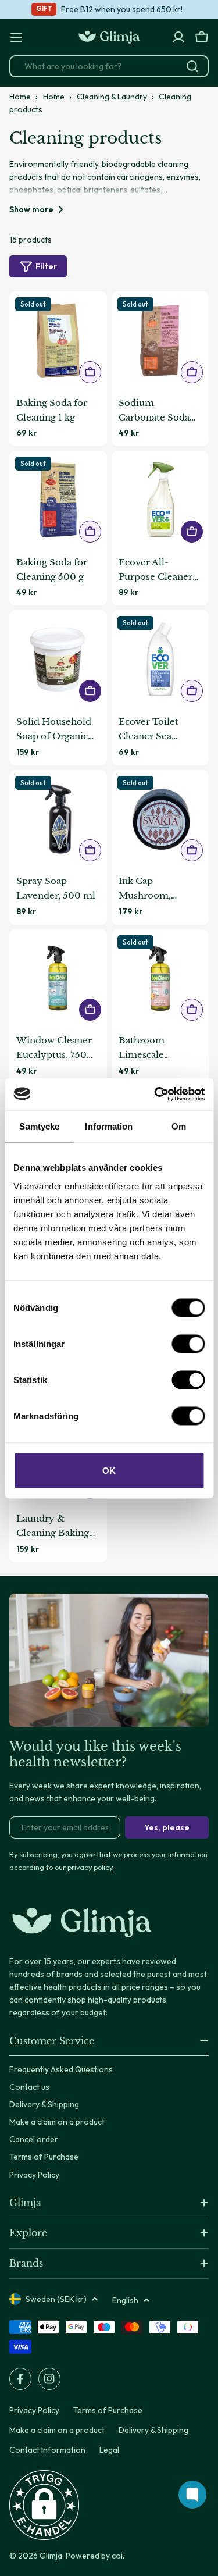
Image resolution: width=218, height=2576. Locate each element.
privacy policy (90, 1867)
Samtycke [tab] (39, 1126)
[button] (44, 2505)
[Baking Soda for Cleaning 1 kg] (58, 340)
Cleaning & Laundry (112, 97)
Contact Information (47, 2450)
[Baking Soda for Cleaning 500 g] (58, 500)
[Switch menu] (16, 37)
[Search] (192, 66)
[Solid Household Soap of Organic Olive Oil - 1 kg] (58, 659)
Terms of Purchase (108, 2410)
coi (117, 2556)
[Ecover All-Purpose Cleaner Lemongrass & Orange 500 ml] (160, 500)
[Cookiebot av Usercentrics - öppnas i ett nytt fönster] (155, 1094)
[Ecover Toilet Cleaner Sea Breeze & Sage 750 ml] (160, 659)
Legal (109, 2450)
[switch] (188, 1344)
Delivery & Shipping (153, 2430)
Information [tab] (109, 1126)
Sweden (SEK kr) (56, 2299)
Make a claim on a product (57, 2430)
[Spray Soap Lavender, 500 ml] (58, 819)
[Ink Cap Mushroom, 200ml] (160, 819)
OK (109, 1470)
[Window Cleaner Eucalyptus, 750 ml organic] (58, 978)
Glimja (51, 2556)
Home (20, 97)
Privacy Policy (34, 2410)
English (125, 2300)
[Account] (178, 37)
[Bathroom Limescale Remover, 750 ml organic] (160, 978)
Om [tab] (179, 1126)
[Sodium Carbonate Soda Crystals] (160, 340)
